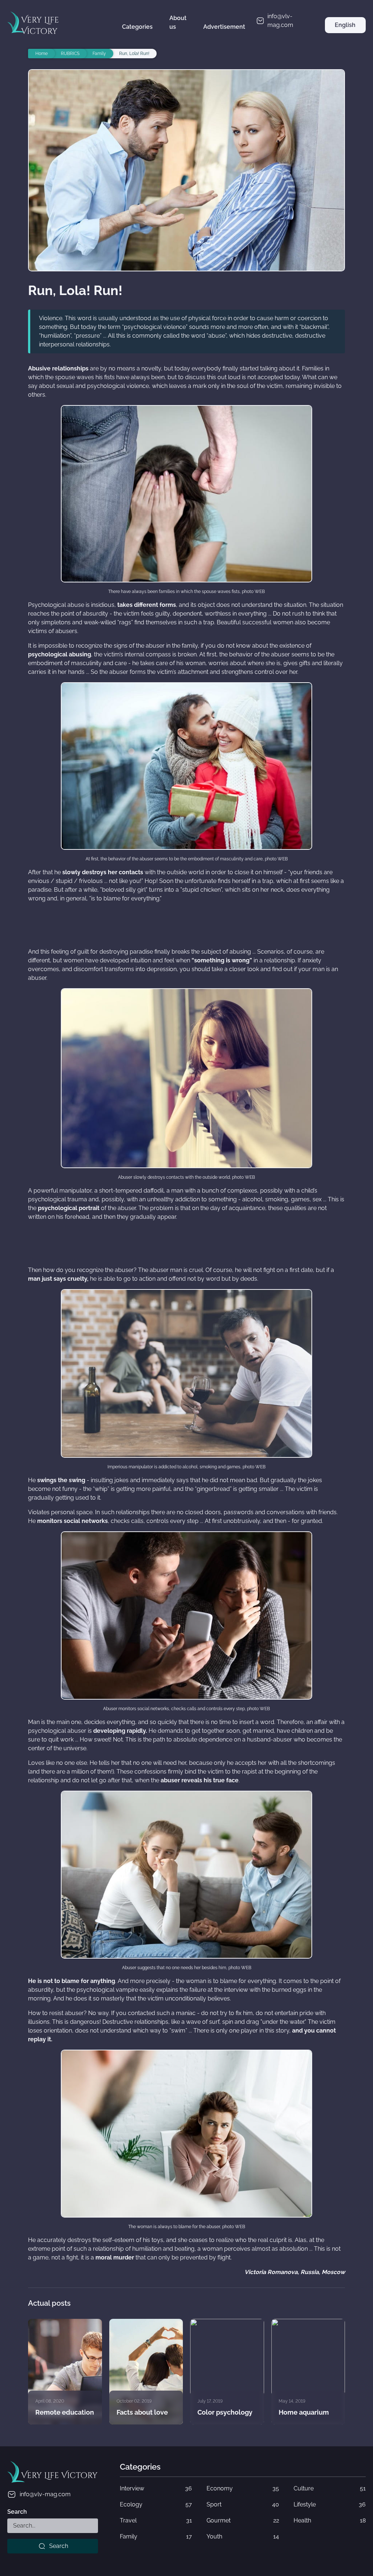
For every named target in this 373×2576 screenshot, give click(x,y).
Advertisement (224, 27)
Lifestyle (330, 2504)
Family (156, 2536)
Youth (243, 2536)
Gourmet (243, 2520)
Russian (345, 41)
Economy (243, 2488)
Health (330, 2520)
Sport (243, 2504)
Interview (156, 2488)
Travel (156, 2520)
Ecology (156, 2504)
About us (178, 22)
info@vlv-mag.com (45, 2494)
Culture (330, 2488)
